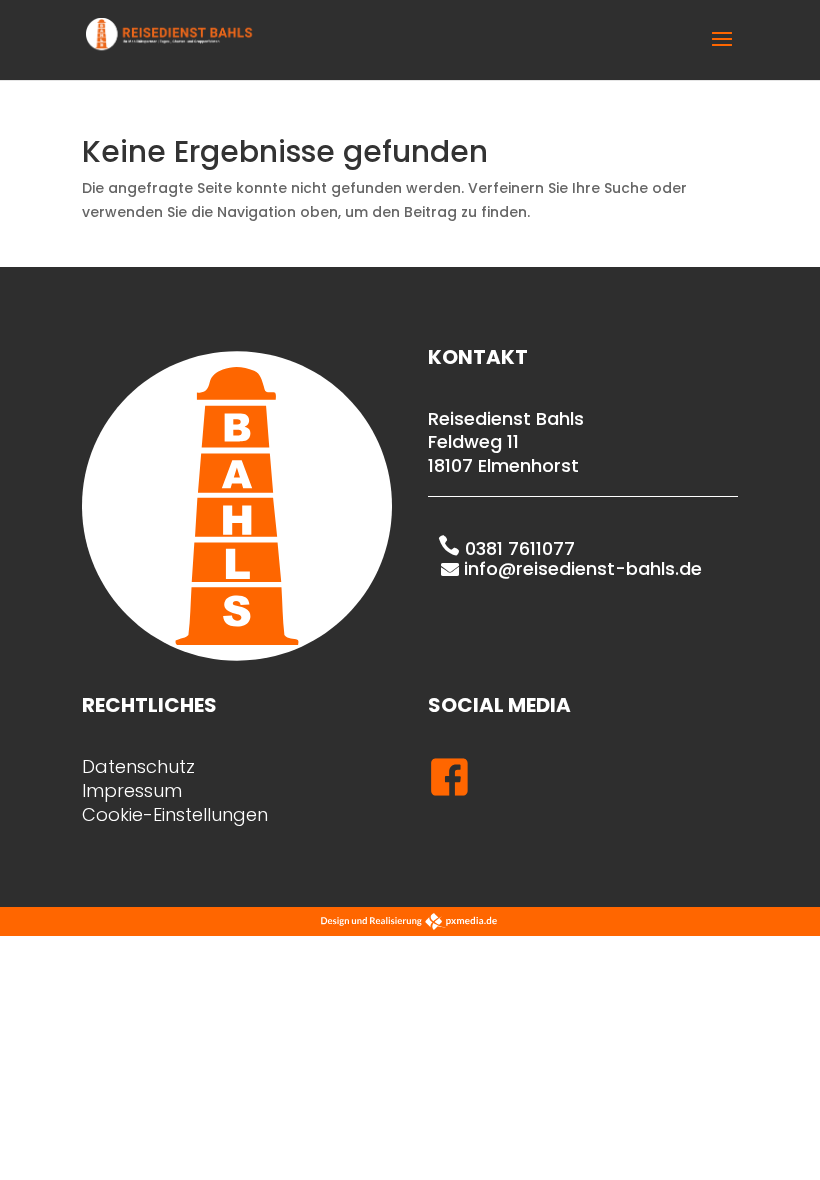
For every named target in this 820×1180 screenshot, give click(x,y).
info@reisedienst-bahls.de (583, 568)
